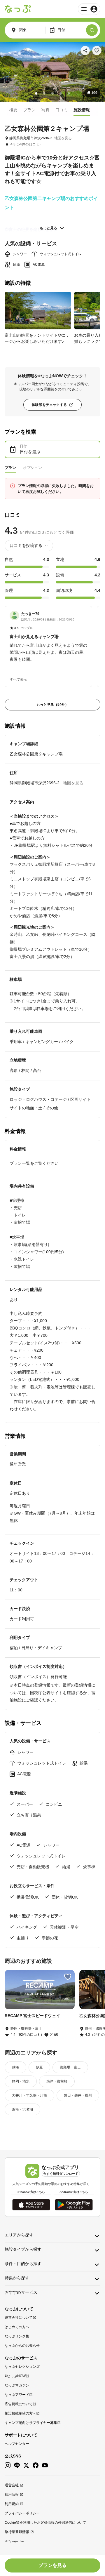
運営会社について (19, 2318)
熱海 (15, 2067)
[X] (26, 2465)
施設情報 (82, 110)
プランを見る (52, 2565)
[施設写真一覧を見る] (52, 72)
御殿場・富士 (70, 2067)
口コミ (62, 110)
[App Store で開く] (31, 2205)
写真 (45, 110)
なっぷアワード (17, 2395)
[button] (48, 637)
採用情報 (12, 2495)
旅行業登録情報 (17, 2532)
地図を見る (63, 138)
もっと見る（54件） (52, 705)
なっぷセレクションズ (22, 2367)
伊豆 (39, 2067)
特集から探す (17, 2278)
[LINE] (17, 2465)
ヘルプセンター (17, 2444)
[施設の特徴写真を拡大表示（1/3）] (38, 311)
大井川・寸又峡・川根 (29, 2095)
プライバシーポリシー (22, 2513)
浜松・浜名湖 (22, 2109)
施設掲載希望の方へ (20, 2413)
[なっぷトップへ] (18, 9)
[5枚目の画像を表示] (69, 93)
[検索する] (92, 30)
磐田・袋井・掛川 (78, 2095)
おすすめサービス (21, 2292)
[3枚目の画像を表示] (52, 93)
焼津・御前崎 (57, 2081)
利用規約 (12, 2504)
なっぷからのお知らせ (22, 2346)
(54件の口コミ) (29, 144)
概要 (13, 110)
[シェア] (85, 51)
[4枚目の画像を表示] (61, 93)
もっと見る (48, 228)
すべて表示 (18, 679)
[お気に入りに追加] (97, 51)
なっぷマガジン (17, 2385)
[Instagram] (8, 2465)
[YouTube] (45, 2465)
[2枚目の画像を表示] (44, 93)
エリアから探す (19, 2235)
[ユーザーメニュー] (89, 9)
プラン (29, 110)
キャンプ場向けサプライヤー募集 (31, 2423)
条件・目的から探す (23, 2264)
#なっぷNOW (15, 2376)
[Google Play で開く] (74, 2205)
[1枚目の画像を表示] (36, 93)
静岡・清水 (21, 2081)
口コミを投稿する (26, 545)
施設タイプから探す (23, 2249)
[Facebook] (36, 2465)
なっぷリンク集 (17, 2336)
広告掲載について (19, 2404)
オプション (33, 468)
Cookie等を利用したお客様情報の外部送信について (45, 2523)
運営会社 (12, 2485)
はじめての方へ (17, 2327)
